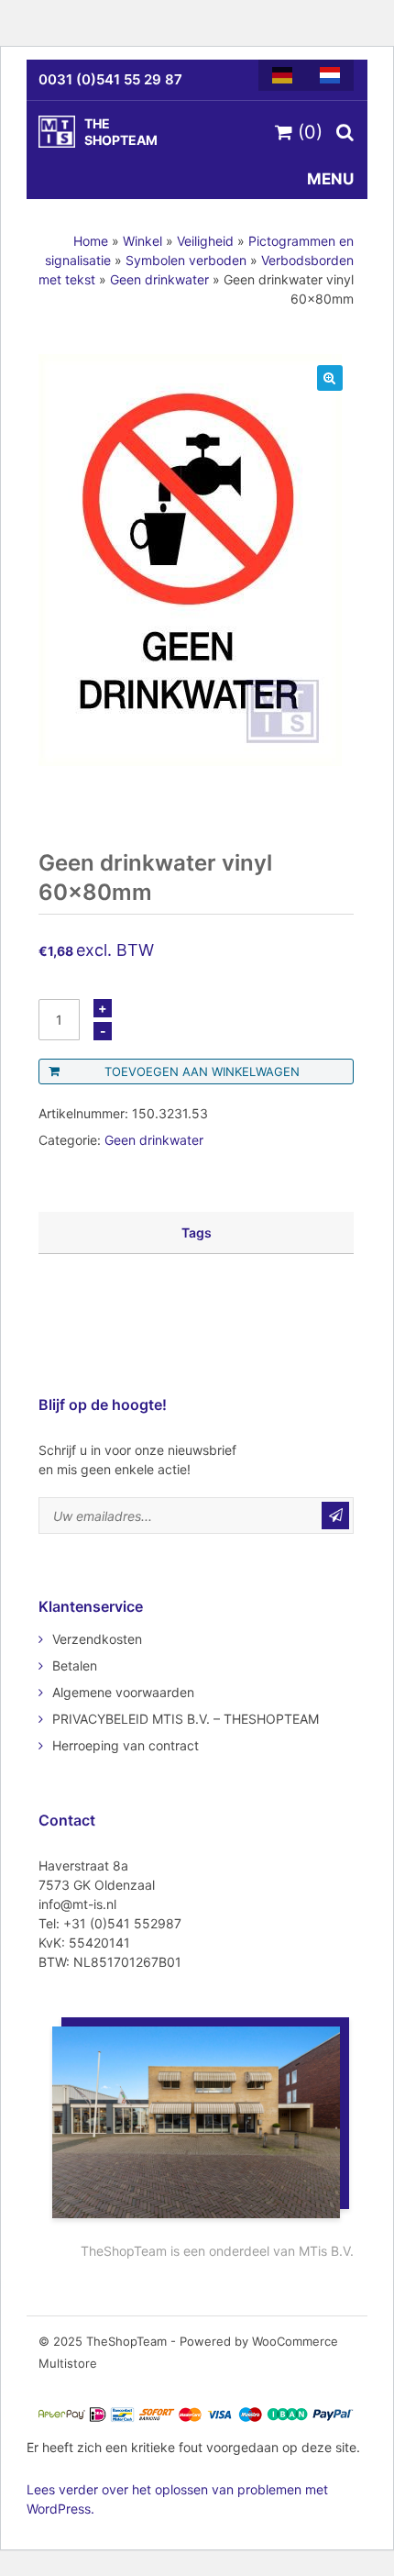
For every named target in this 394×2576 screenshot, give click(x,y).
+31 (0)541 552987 (122, 1923)
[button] (330, 378)
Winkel (142, 241)
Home (91, 241)
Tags (197, 1232)
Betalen (75, 1666)
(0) (307, 132)
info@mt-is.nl (77, 1904)
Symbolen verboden (186, 260)
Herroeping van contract (126, 1745)
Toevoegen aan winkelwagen (202, 1071)
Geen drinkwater (159, 279)
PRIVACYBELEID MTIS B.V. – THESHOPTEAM (186, 1719)
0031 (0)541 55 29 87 (110, 79)
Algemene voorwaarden (123, 1692)
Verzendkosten (97, 1639)
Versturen (335, 1516)
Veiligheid (205, 241)
